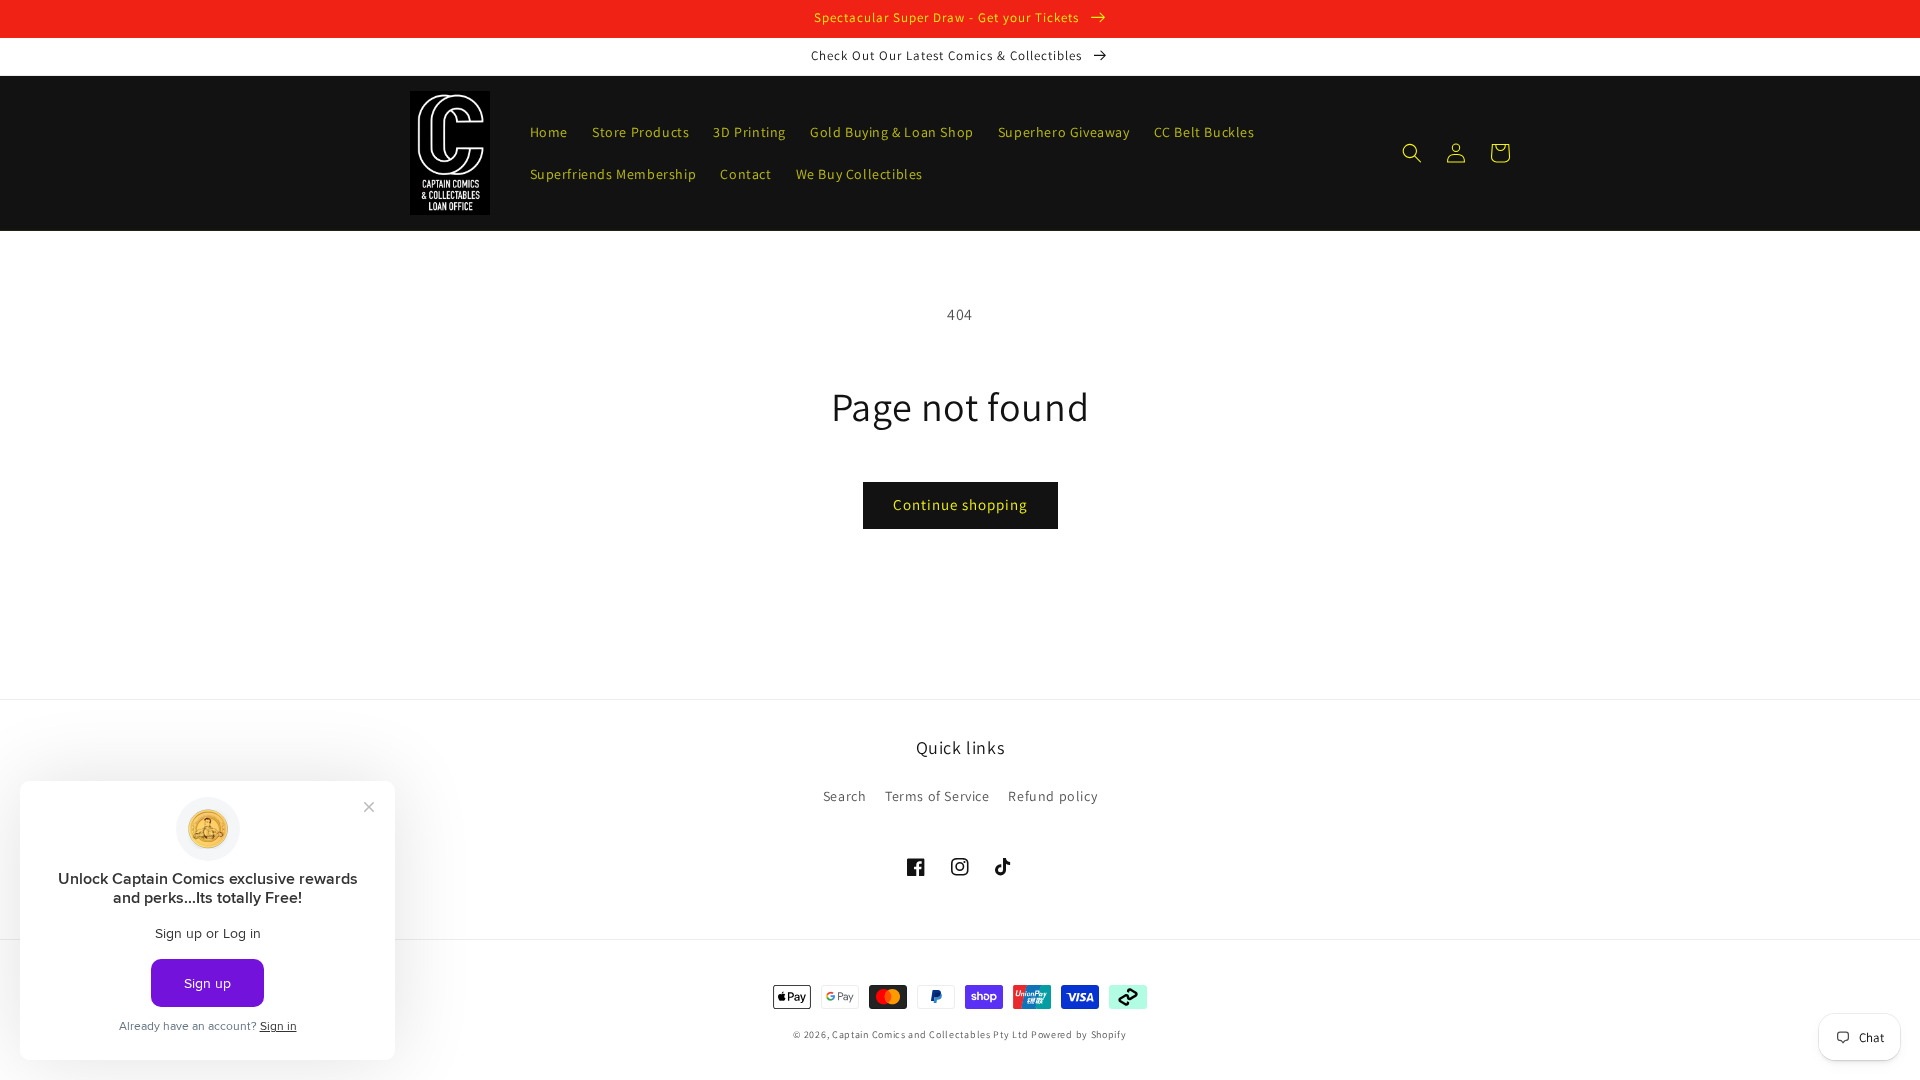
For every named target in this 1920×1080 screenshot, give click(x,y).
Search (845, 796)
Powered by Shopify (1079, 1034)
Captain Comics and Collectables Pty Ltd (930, 1034)
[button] (1412, 153)
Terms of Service (937, 796)
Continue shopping (960, 504)
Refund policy (1052, 796)
